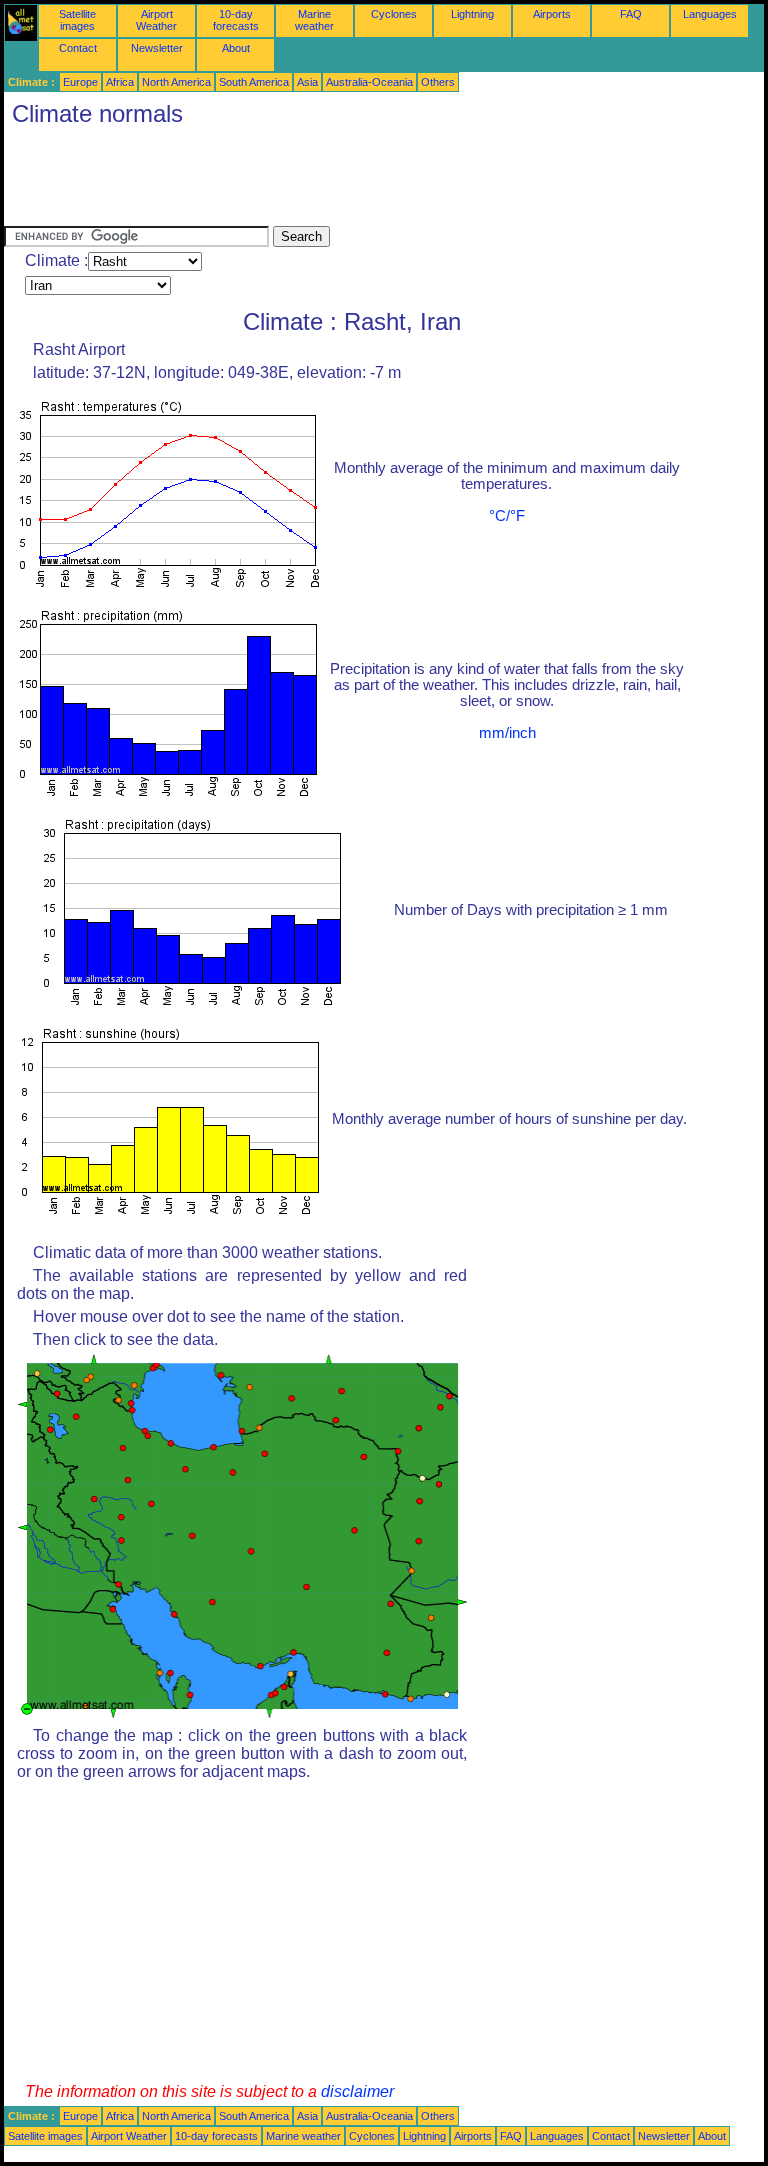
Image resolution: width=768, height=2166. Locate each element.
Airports (552, 14)
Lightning (472, 14)
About (236, 48)
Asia (307, 82)
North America (176, 82)
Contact (78, 48)
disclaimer (357, 2091)
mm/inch (507, 733)
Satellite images (77, 20)
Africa (120, 82)
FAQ (631, 14)
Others (438, 82)
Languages (710, 14)
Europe (80, 82)
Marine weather (314, 20)
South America (254, 82)
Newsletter (157, 48)
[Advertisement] (368, 181)
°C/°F (507, 516)
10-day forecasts (236, 20)
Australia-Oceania (369, 82)
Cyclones (394, 14)
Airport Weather (156, 20)
